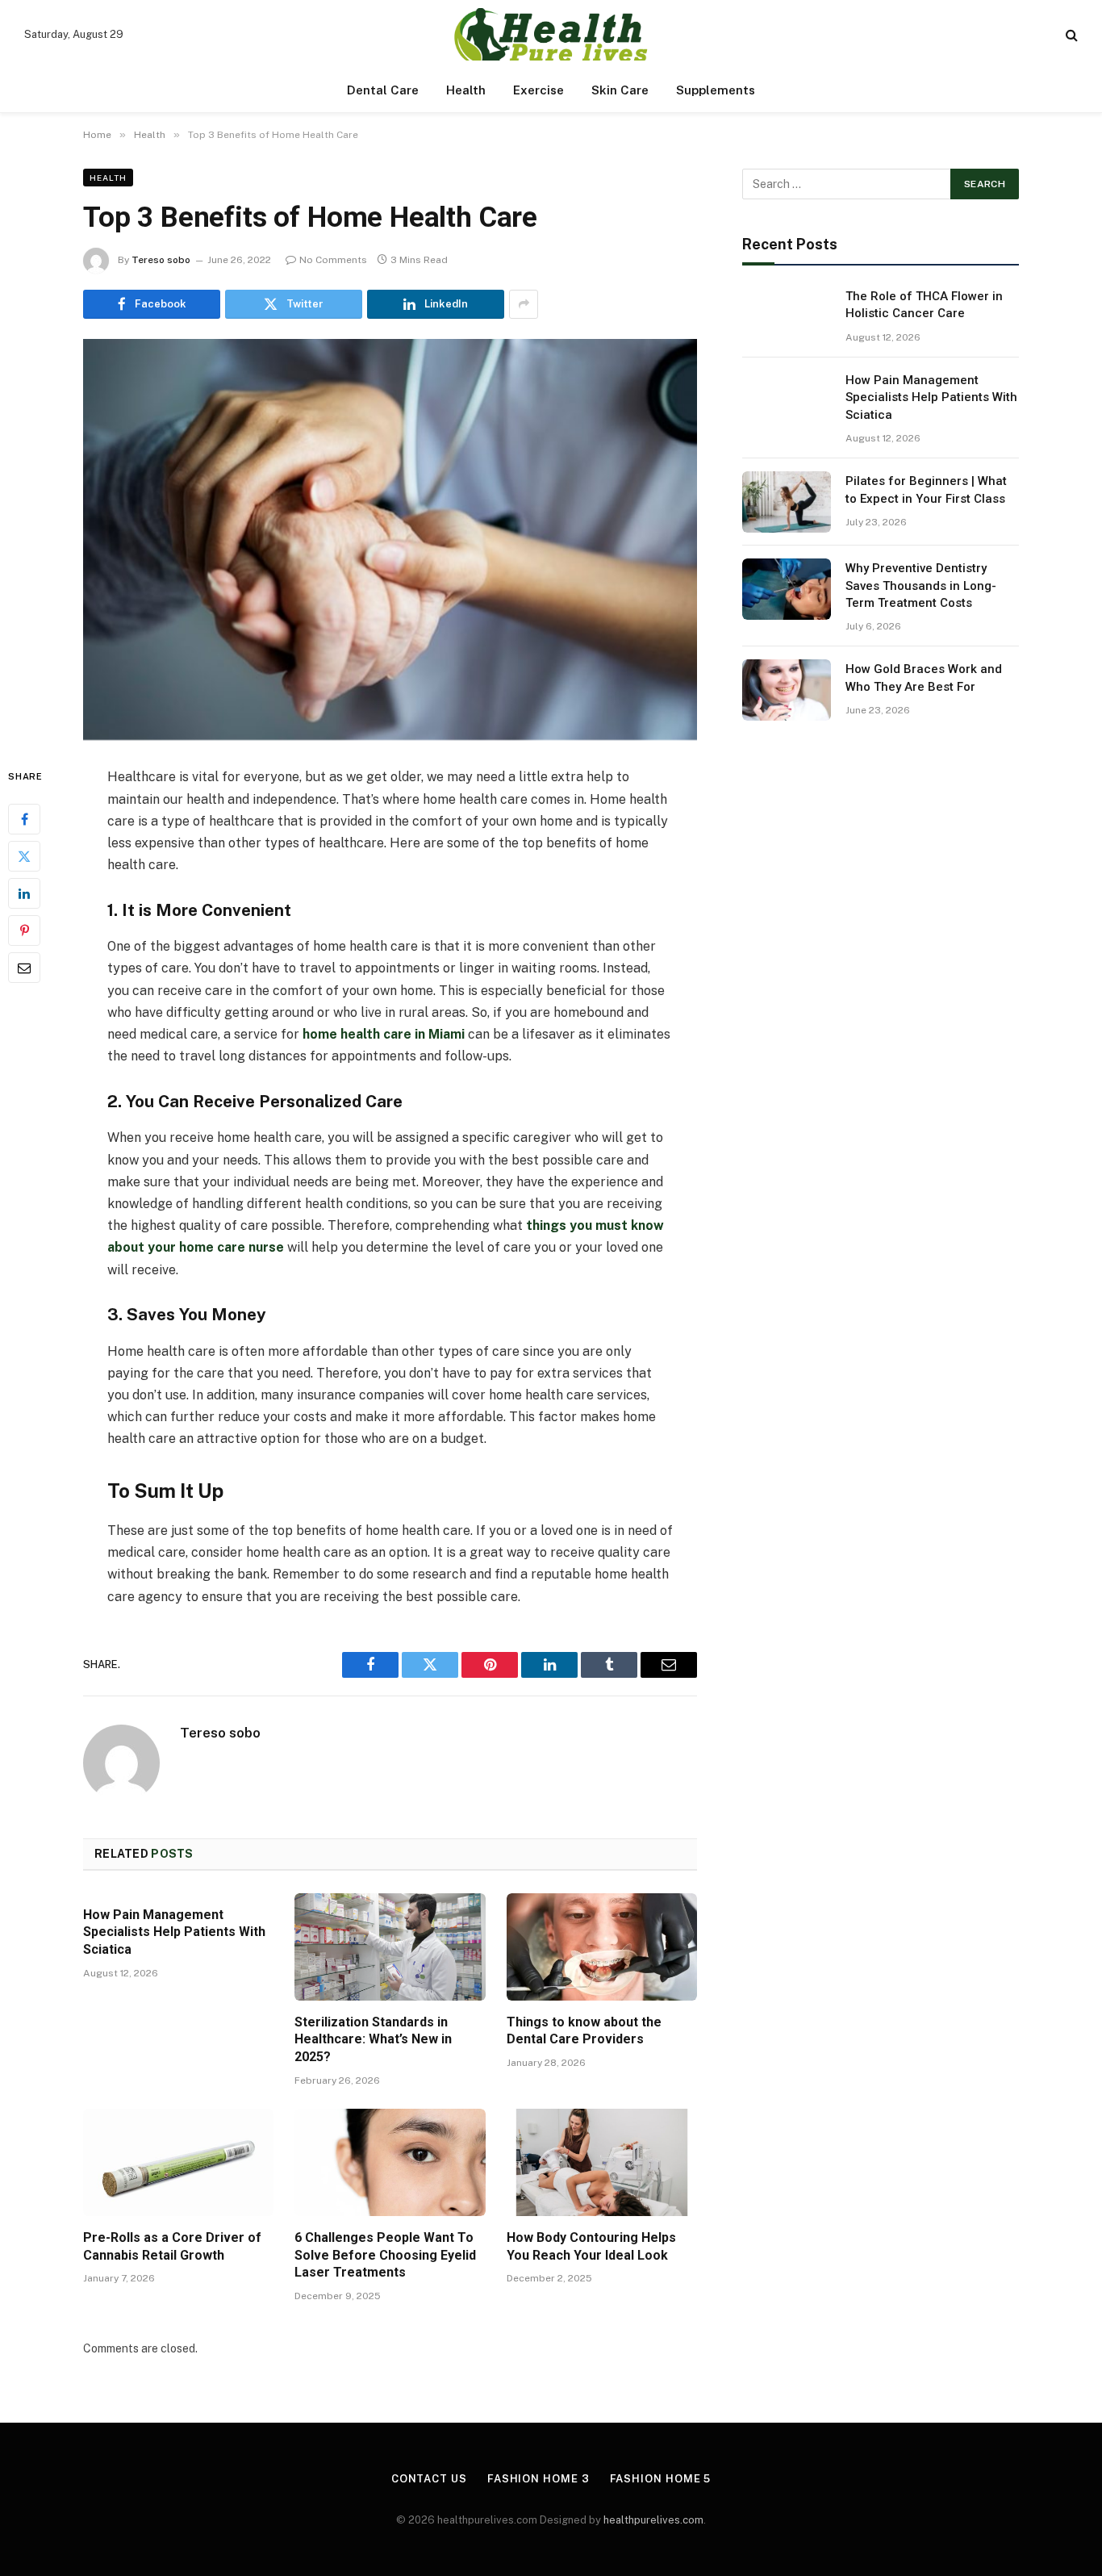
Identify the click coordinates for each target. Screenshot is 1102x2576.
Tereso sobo (161, 260)
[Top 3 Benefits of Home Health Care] (390, 540)
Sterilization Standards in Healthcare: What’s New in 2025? (373, 2040)
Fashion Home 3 (538, 2479)
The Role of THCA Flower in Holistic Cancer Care (924, 305)
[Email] (24, 968)
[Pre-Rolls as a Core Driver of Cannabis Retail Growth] (178, 2162)
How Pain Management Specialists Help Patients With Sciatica (174, 1932)
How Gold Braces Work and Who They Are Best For (924, 677)
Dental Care (383, 90)
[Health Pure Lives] (551, 34)
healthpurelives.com (653, 2520)
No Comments (333, 260)
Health (466, 90)
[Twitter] (24, 856)
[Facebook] (24, 819)
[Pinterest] (24, 930)
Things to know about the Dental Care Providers (584, 2031)
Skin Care (620, 90)
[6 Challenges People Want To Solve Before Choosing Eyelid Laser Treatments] (390, 2162)
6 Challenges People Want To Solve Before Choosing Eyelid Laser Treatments (385, 2255)
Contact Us (429, 2479)
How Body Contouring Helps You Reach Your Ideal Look (591, 2246)
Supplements (716, 90)
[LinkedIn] (24, 893)
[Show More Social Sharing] (524, 304)
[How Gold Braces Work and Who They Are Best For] (787, 690)
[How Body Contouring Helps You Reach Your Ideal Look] (602, 2162)
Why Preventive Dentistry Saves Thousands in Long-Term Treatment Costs (921, 585)
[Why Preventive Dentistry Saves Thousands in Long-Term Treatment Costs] (787, 589)
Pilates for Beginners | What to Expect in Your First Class (926, 489)
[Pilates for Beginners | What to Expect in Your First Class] (787, 502)
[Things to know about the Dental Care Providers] (602, 1947)
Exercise (538, 90)
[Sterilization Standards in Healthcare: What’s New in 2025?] (390, 1947)
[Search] (1070, 34)
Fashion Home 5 (661, 2479)
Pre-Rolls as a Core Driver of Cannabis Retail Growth (172, 2246)
